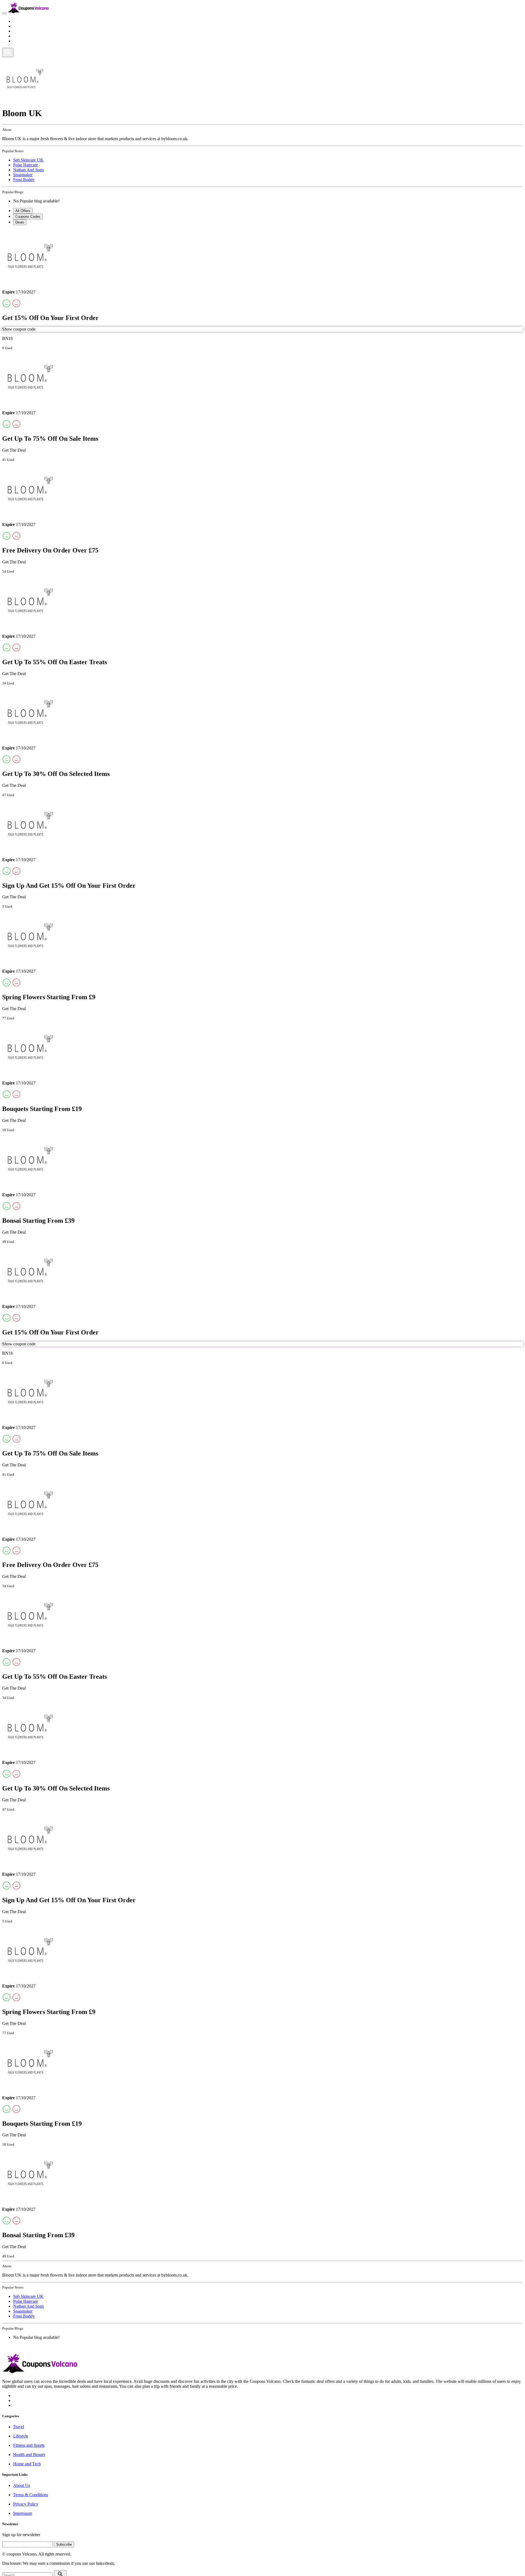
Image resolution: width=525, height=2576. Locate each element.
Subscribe (64, 2544)
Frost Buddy (24, 180)
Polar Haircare (26, 165)
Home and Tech (27, 41)
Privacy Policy (26, 2504)
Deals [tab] (20, 222)
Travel (19, 21)
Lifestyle (21, 26)
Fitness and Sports (29, 31)
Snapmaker (23, 175)
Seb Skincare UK (28, 160)
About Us (22, 2485)
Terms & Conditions (31, 2495)
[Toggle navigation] (4, 13)
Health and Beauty (29, 36)
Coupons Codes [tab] (28, 217)
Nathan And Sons (28, 170)
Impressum (23, 2513)
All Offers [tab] (23, 211)
